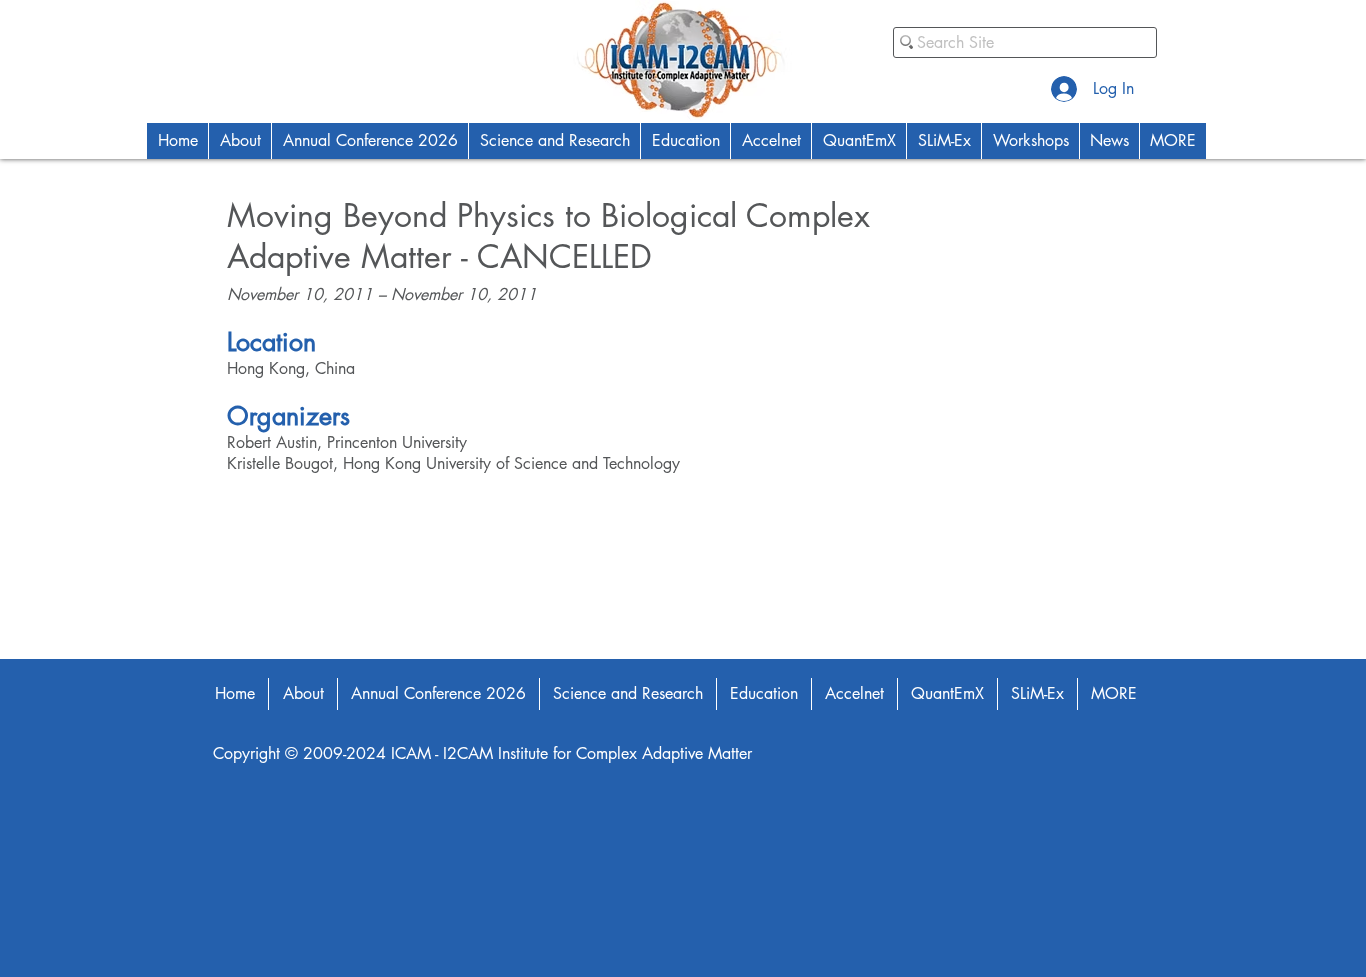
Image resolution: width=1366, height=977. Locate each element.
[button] (239, 141)
